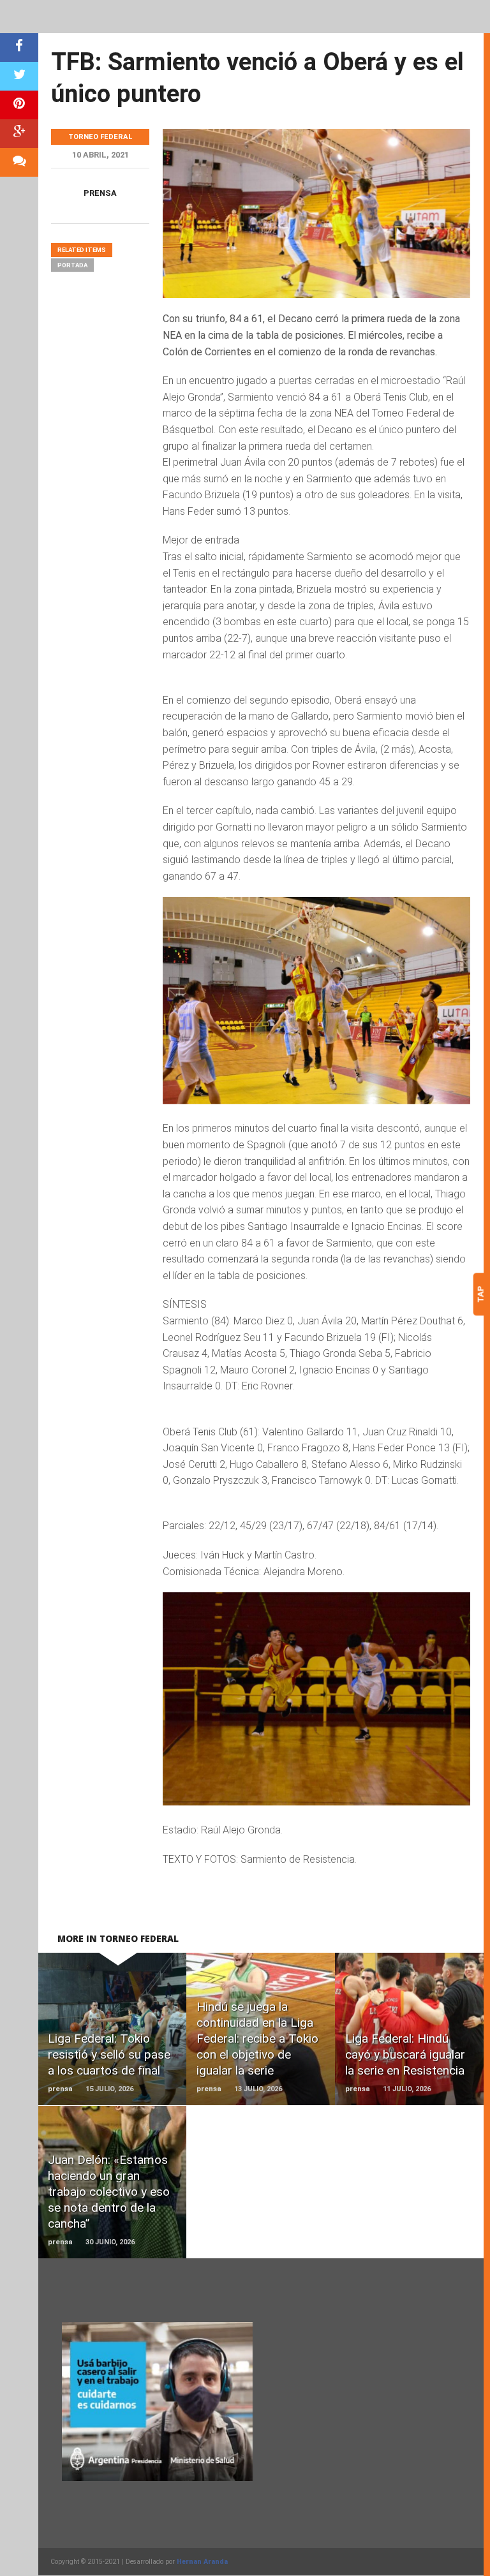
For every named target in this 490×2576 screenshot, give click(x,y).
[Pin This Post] (19, 105)
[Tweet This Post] (19, 76)
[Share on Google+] (19, 134)
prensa (100, 193)
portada (72, 265)
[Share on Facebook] (19, 48)
